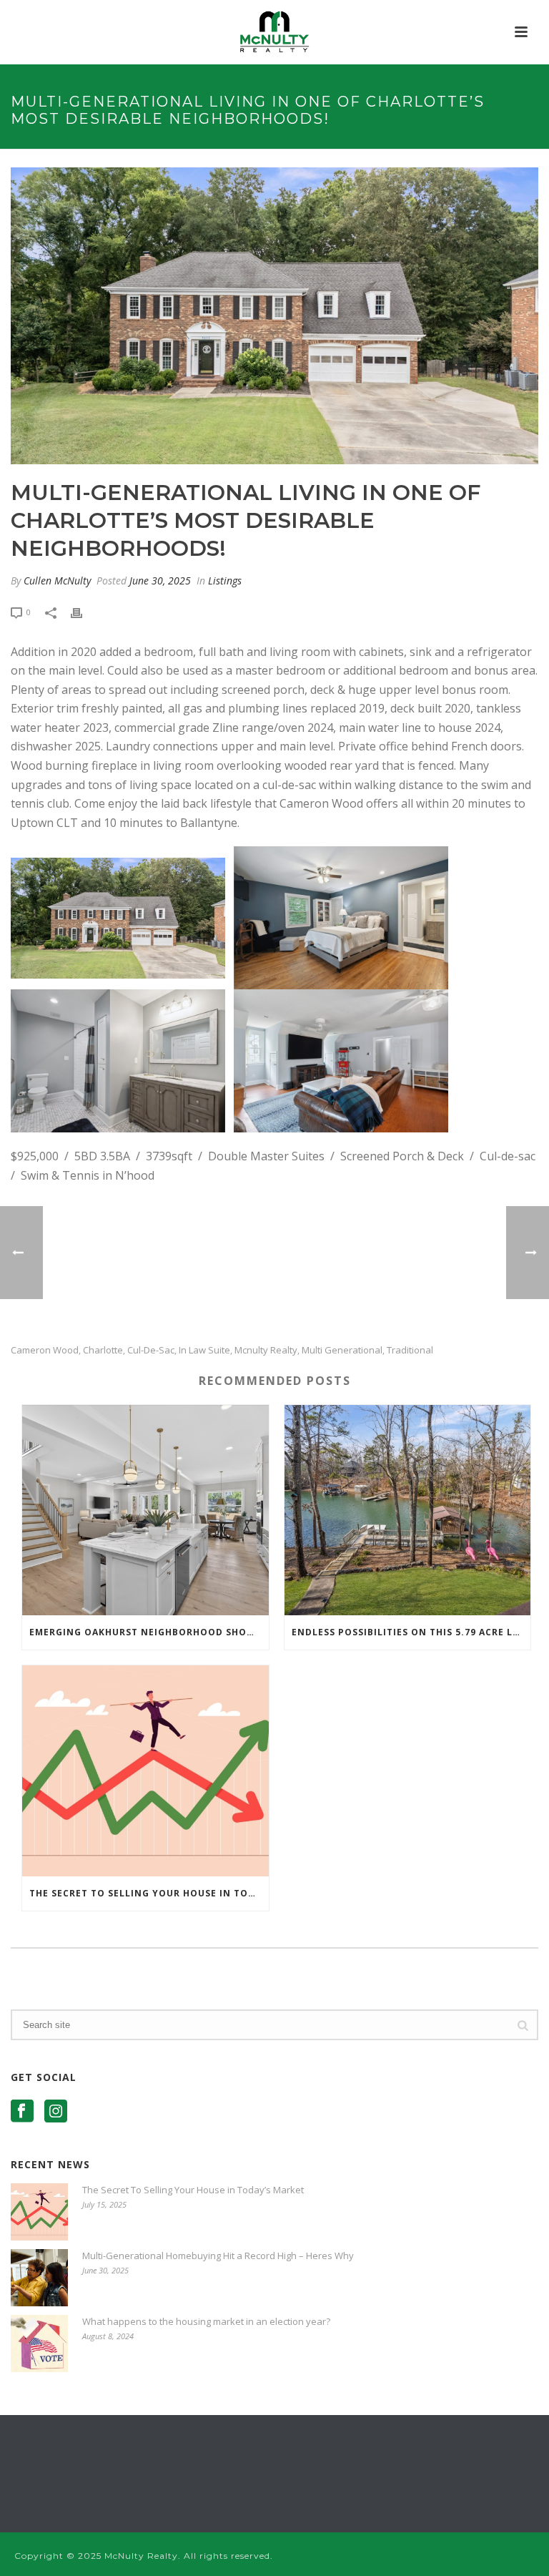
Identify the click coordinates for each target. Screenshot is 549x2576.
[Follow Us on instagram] (56, 2112)
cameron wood (45, 1350)
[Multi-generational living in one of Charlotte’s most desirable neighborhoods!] (274, 316)
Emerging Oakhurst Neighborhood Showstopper (149, 1632)
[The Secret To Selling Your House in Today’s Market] (145, 1771)
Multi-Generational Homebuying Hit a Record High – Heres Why (218, 2256)
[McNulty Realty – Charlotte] (275, 32)
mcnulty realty (266, 1350)
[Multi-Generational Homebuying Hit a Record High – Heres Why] (39, 2278)
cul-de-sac (151, 1350)
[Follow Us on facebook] (22, 2112)
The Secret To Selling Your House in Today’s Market (149, 1893)
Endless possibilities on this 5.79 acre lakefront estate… (411, 1632)
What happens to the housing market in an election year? (206, 2321)
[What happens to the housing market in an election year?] (39, 2344)
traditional (410, 1350)
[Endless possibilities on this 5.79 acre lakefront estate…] (408, 1510)
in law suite (204, 1350)
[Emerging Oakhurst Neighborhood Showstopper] (145, 1510)
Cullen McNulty (57, 581)
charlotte (103, 1350)
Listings (225, 581)
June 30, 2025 (160, 581)
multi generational (342, 1350)
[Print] (84, 611)
